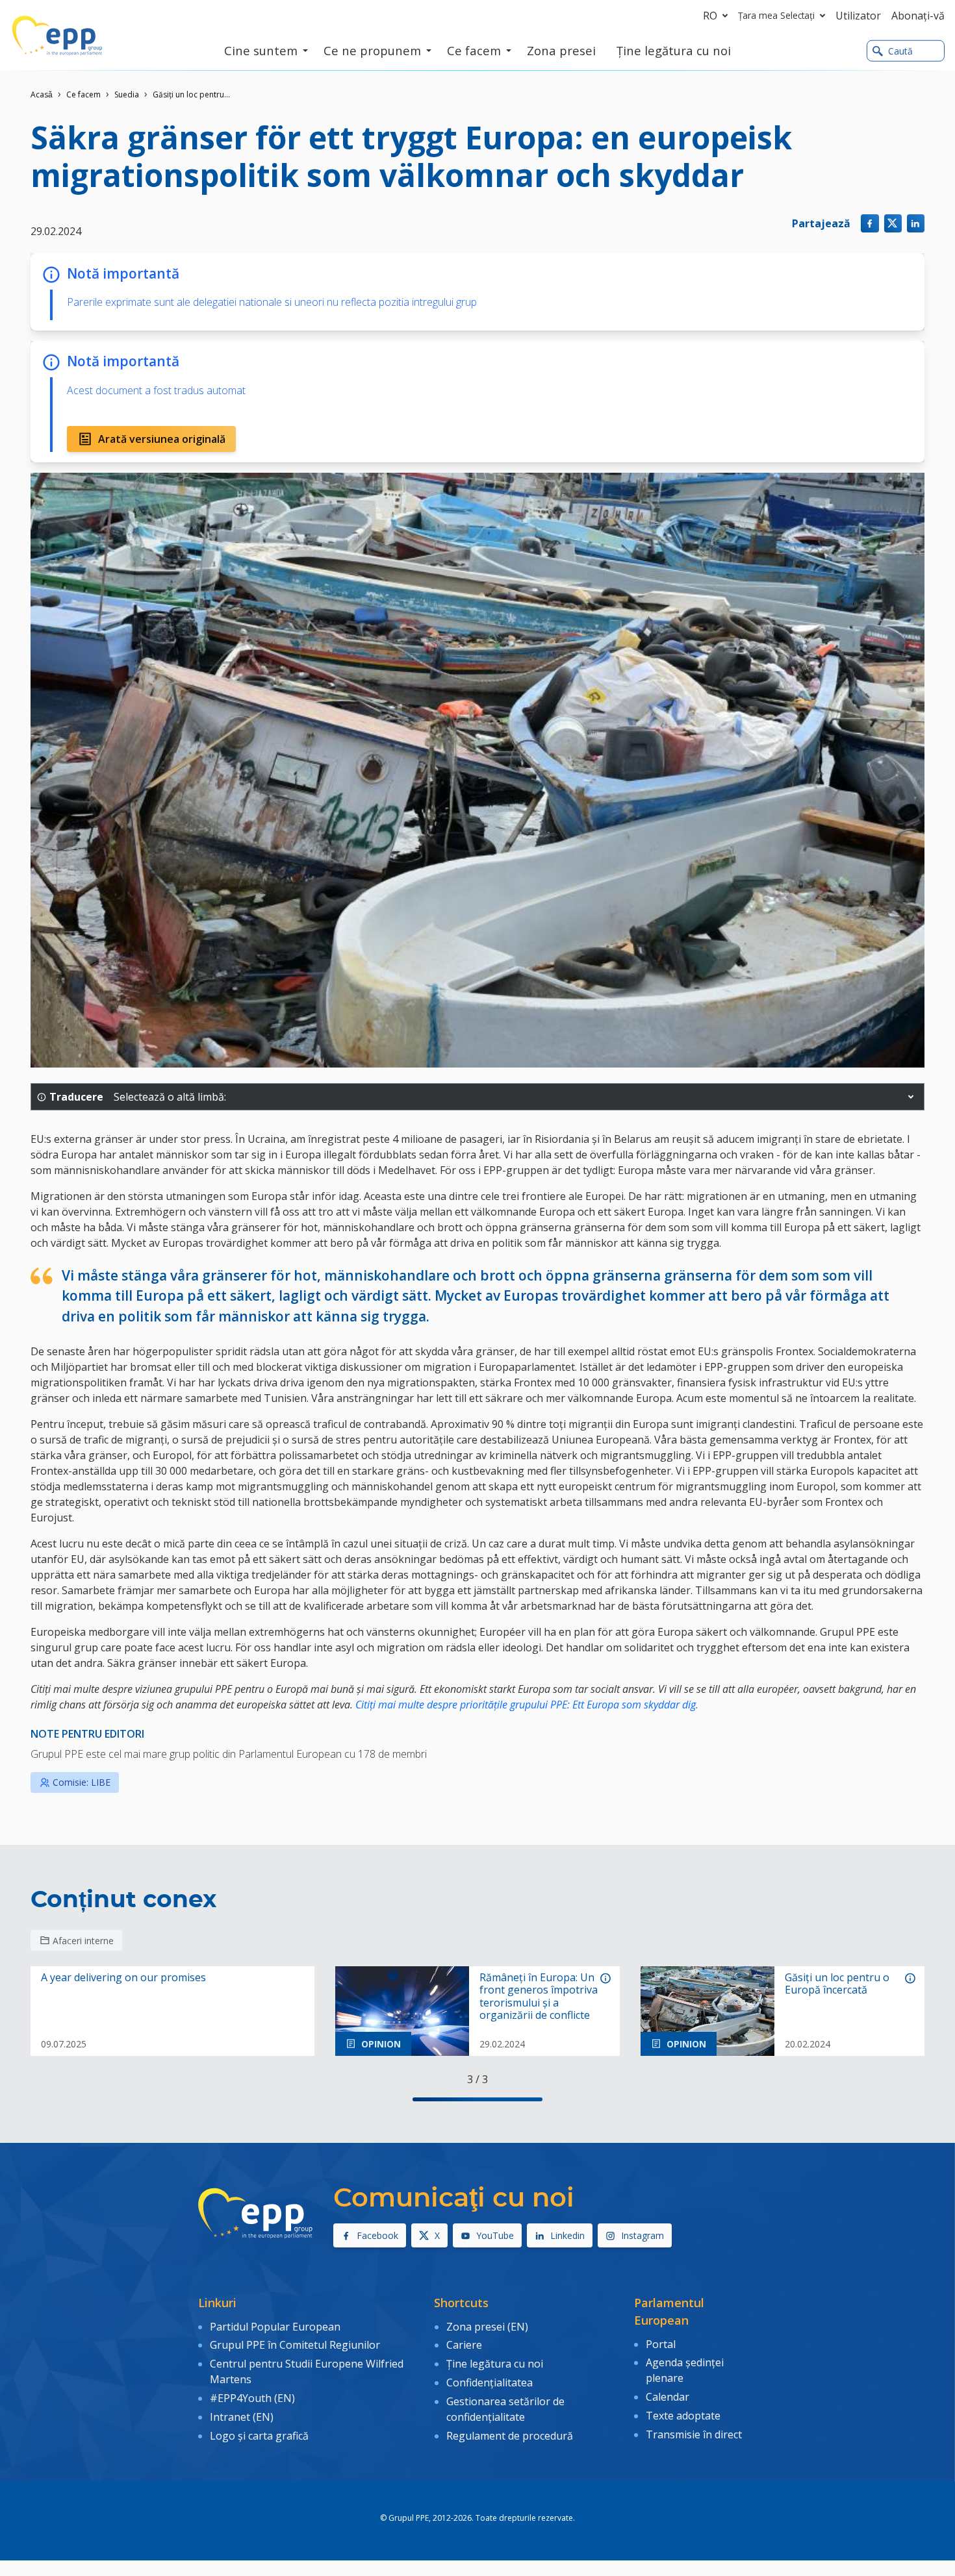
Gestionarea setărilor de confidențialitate (505, 2409)
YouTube (495, 2235)
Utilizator (858, 16)
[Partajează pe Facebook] (870, 223)
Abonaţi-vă (918, 16)
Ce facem (83, 94)
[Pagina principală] (57, 36)
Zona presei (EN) (487, 2327)
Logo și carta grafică (259, 2436)
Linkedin (567, 2235)
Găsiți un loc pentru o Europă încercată (837, 1984)
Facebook (377, 2235)
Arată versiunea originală (162, 439)
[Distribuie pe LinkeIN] (916, 223)
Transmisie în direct (694, 2434)
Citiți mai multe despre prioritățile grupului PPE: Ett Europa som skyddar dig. (526, 1705)
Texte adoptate (683, 2416)
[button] (911, 1097)
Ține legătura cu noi (495, 2364)
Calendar (668, 2397)
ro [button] (710, 16)
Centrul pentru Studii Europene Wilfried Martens (307, 2371)
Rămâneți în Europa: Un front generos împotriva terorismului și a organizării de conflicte (539, 1996)
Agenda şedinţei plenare (685, 2370)
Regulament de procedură (510, 2436)
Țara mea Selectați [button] (776, 15)
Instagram (643, 2235)
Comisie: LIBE (82, 1782)
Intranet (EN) (242, 2417)
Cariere (464, 2345)
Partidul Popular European (275, 2327)
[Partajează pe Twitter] (893, 223)
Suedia (127, 94)
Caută (900, 51)
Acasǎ (42, 94)
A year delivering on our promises (123, 1978)
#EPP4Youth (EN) (252, 2398)
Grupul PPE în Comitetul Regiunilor (295, 2345)
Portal (661, 2344)
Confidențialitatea (490, 2382)
